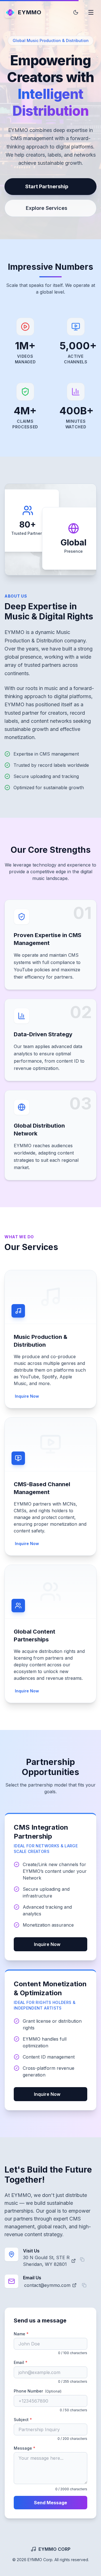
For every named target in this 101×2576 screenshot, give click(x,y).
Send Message (50, 2503)
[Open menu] (91, 12)
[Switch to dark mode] (76, 12)
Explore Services (47, 208)
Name (31, 2334)
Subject (33, 2419)
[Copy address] (82, 2259)
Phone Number (38, 2391)
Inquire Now (27, 1396)
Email (31, 2362)
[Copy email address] (84, 2285)
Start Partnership (47, 186)
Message (35, 2448)
